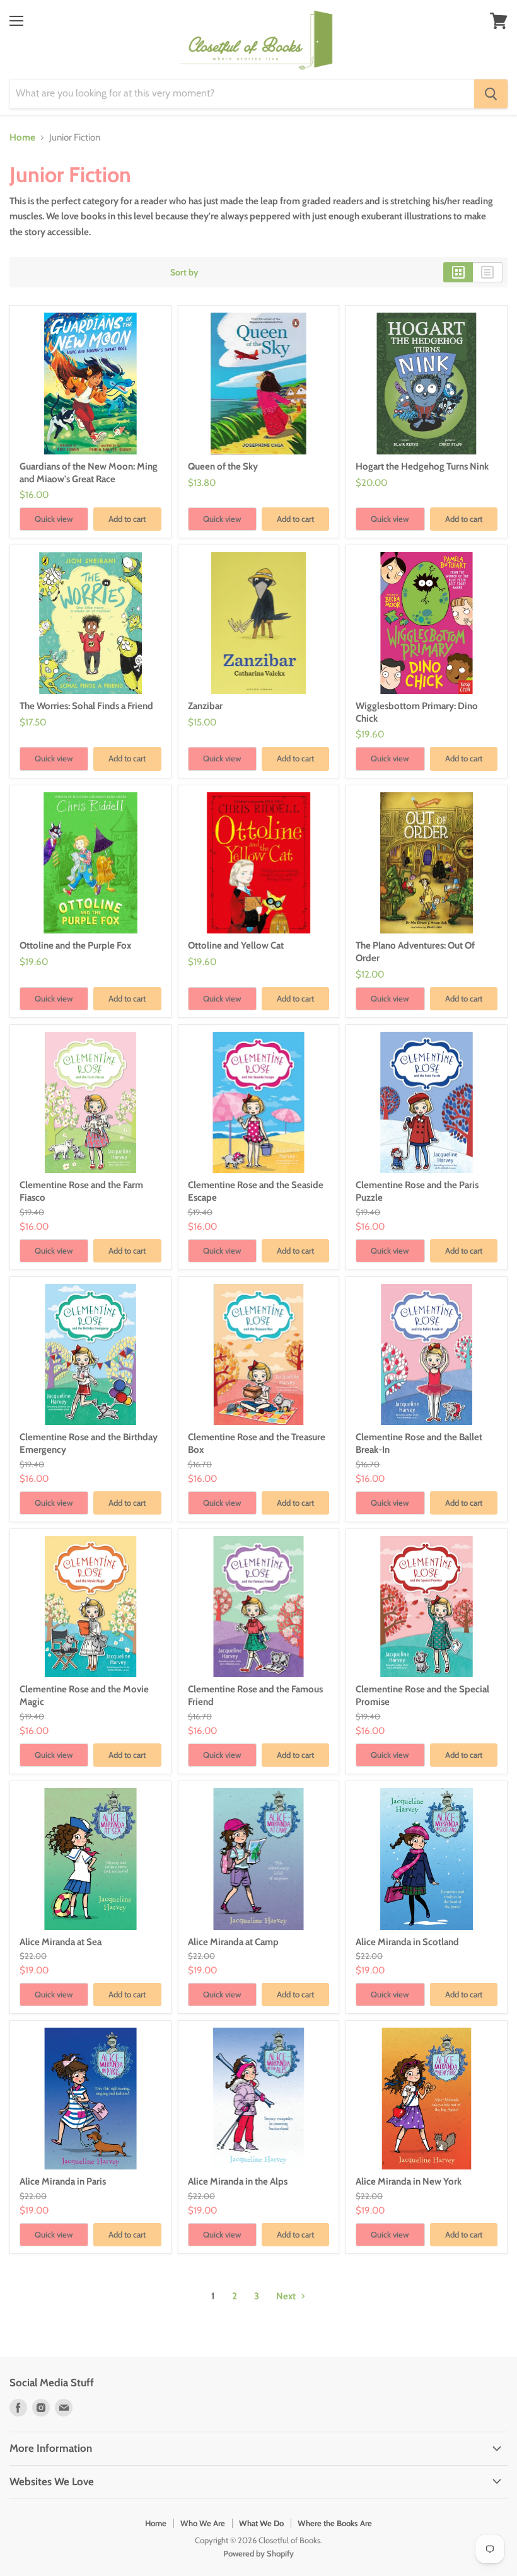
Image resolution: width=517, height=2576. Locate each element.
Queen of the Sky (223, 466)
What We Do (261, 2523)
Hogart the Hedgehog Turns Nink (422, 466)
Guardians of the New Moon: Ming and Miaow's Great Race (89, 473)
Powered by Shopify (258, 2553)
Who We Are (203, 2523)
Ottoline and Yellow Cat (236, 945)
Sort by (184, 272)
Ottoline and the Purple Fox (75, 945)
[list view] (488, 272)
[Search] (491, 94)
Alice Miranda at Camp (233, 1942)
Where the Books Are (335, 2523)
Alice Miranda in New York (409, 2181)
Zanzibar (205, 706)
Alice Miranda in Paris (63, 2181)
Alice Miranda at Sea (61, 1942)
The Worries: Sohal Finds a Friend (86, 706)
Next (287, 2296)
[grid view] (458, 272)
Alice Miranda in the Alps (238, 2181)
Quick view (54, 519)
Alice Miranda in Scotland (407, 1942)
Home (22, 138)
